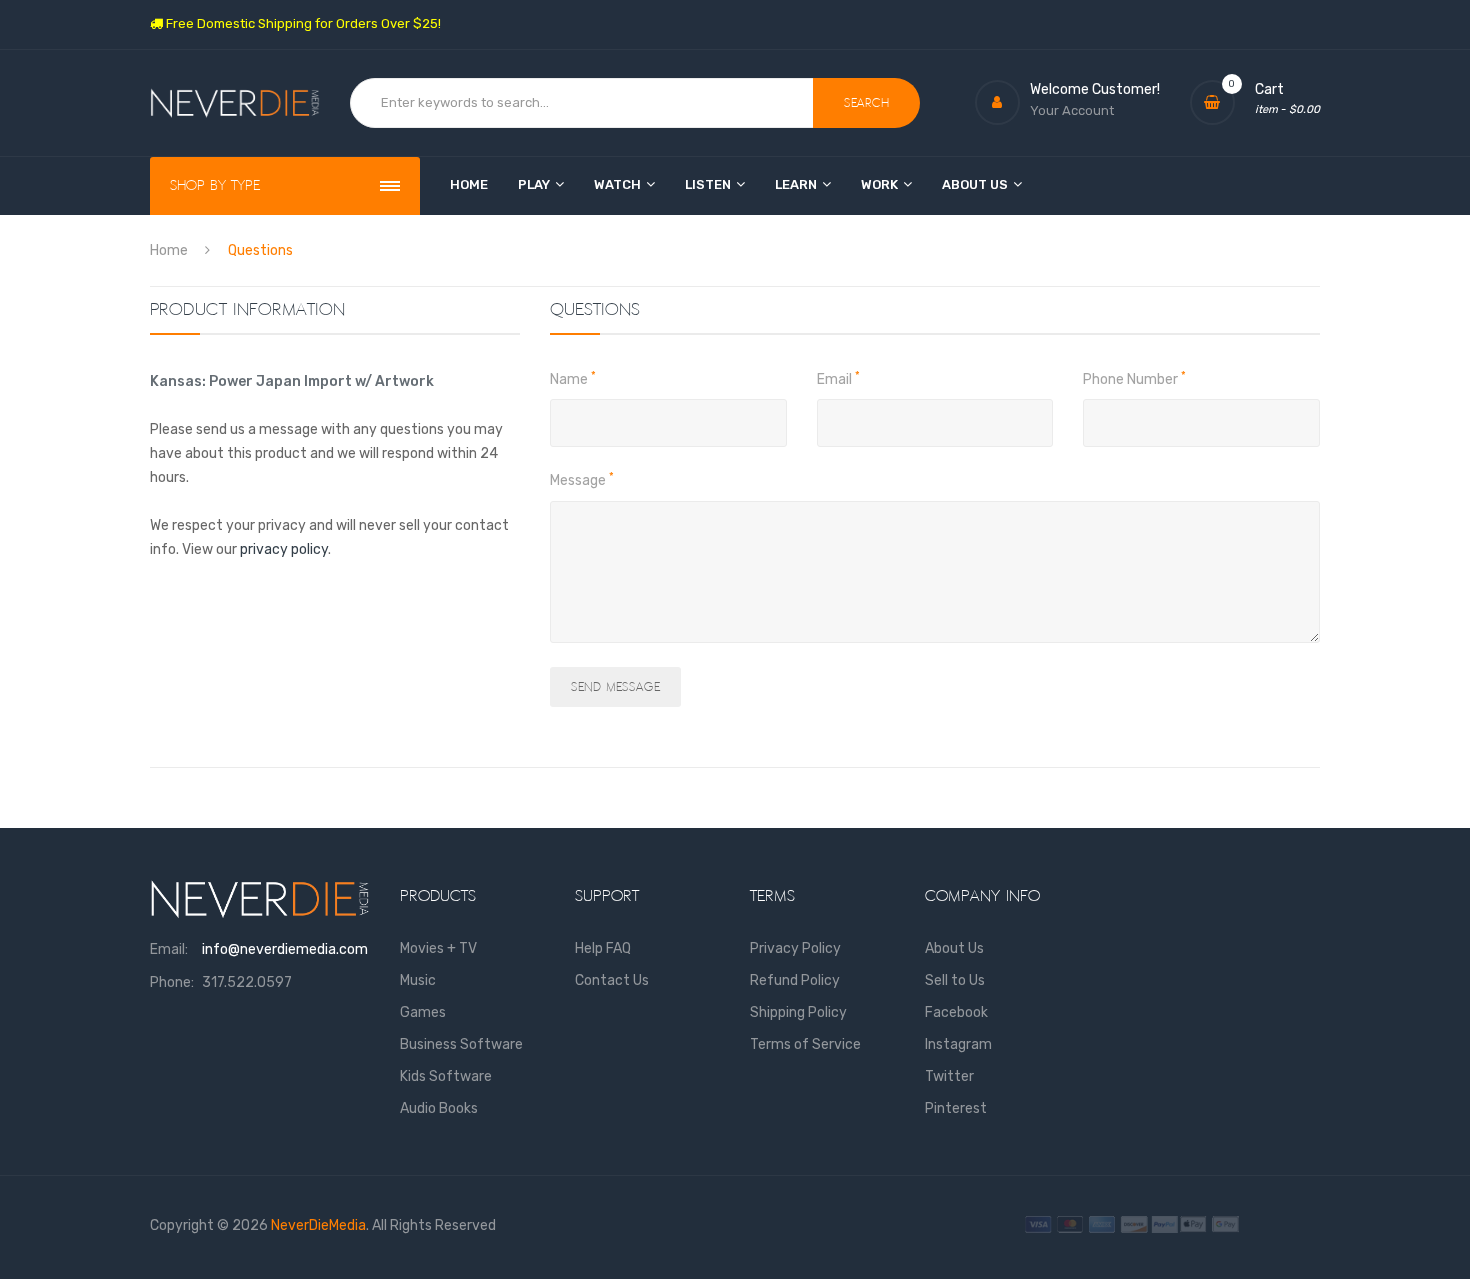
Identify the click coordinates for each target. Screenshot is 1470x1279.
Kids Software (446, 1076)
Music (418, 980)
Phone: (172, 982)
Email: (169, 949)
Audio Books (439, 1108)
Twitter (949, 1076)
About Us (954, 948)
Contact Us (612, 980)
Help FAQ (603, 948)
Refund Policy (795, 980)
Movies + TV (438, 948)
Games (423, 1012)
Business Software (461, 1044)
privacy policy (284, 549)
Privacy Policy (795, 948)
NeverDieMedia (318, 1225)
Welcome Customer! (1095, 89)
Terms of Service (805, 1044)
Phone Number (1134, 379)
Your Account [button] (1072, 110)
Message (582, 480)
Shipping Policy (798, 1012)
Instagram (958, 1044)
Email (838, 379)
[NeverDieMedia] (235, 103)
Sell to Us (955, 980)
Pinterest (956, 1108)
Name (573, 379)
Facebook (956, 1012)
